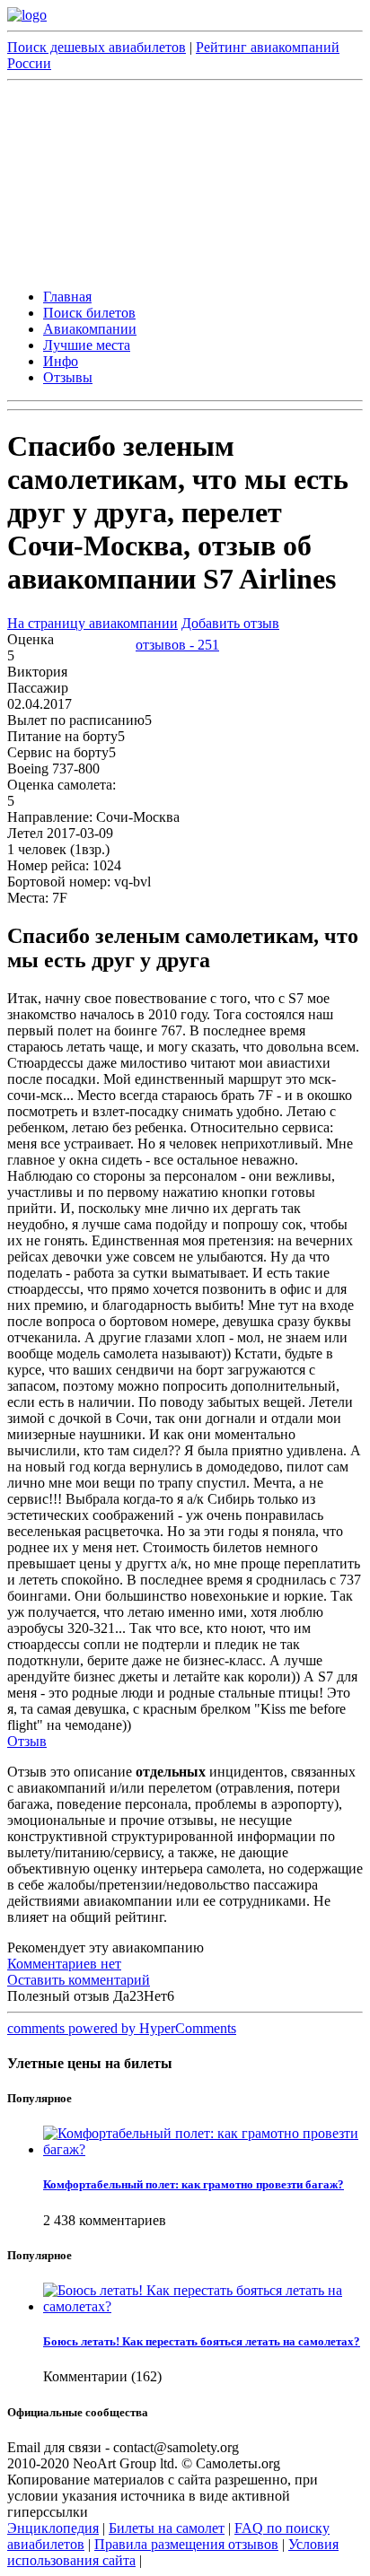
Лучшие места (87, 345)
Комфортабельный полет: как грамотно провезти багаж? (194, 2184)
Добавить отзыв (230, 623)
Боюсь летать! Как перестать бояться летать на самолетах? (202, 2341)
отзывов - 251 (177, 645)
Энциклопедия (53, 2528)
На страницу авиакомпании (92, 623)
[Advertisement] (185, 182)
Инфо (61, 361)
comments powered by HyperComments (122, 2028)
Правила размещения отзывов (186, 2544)
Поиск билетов (89, 313)
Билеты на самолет (167, 2528)
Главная (67, 297)
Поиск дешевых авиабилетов (97, 47)
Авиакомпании (90, 329)
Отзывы (68, 377)
